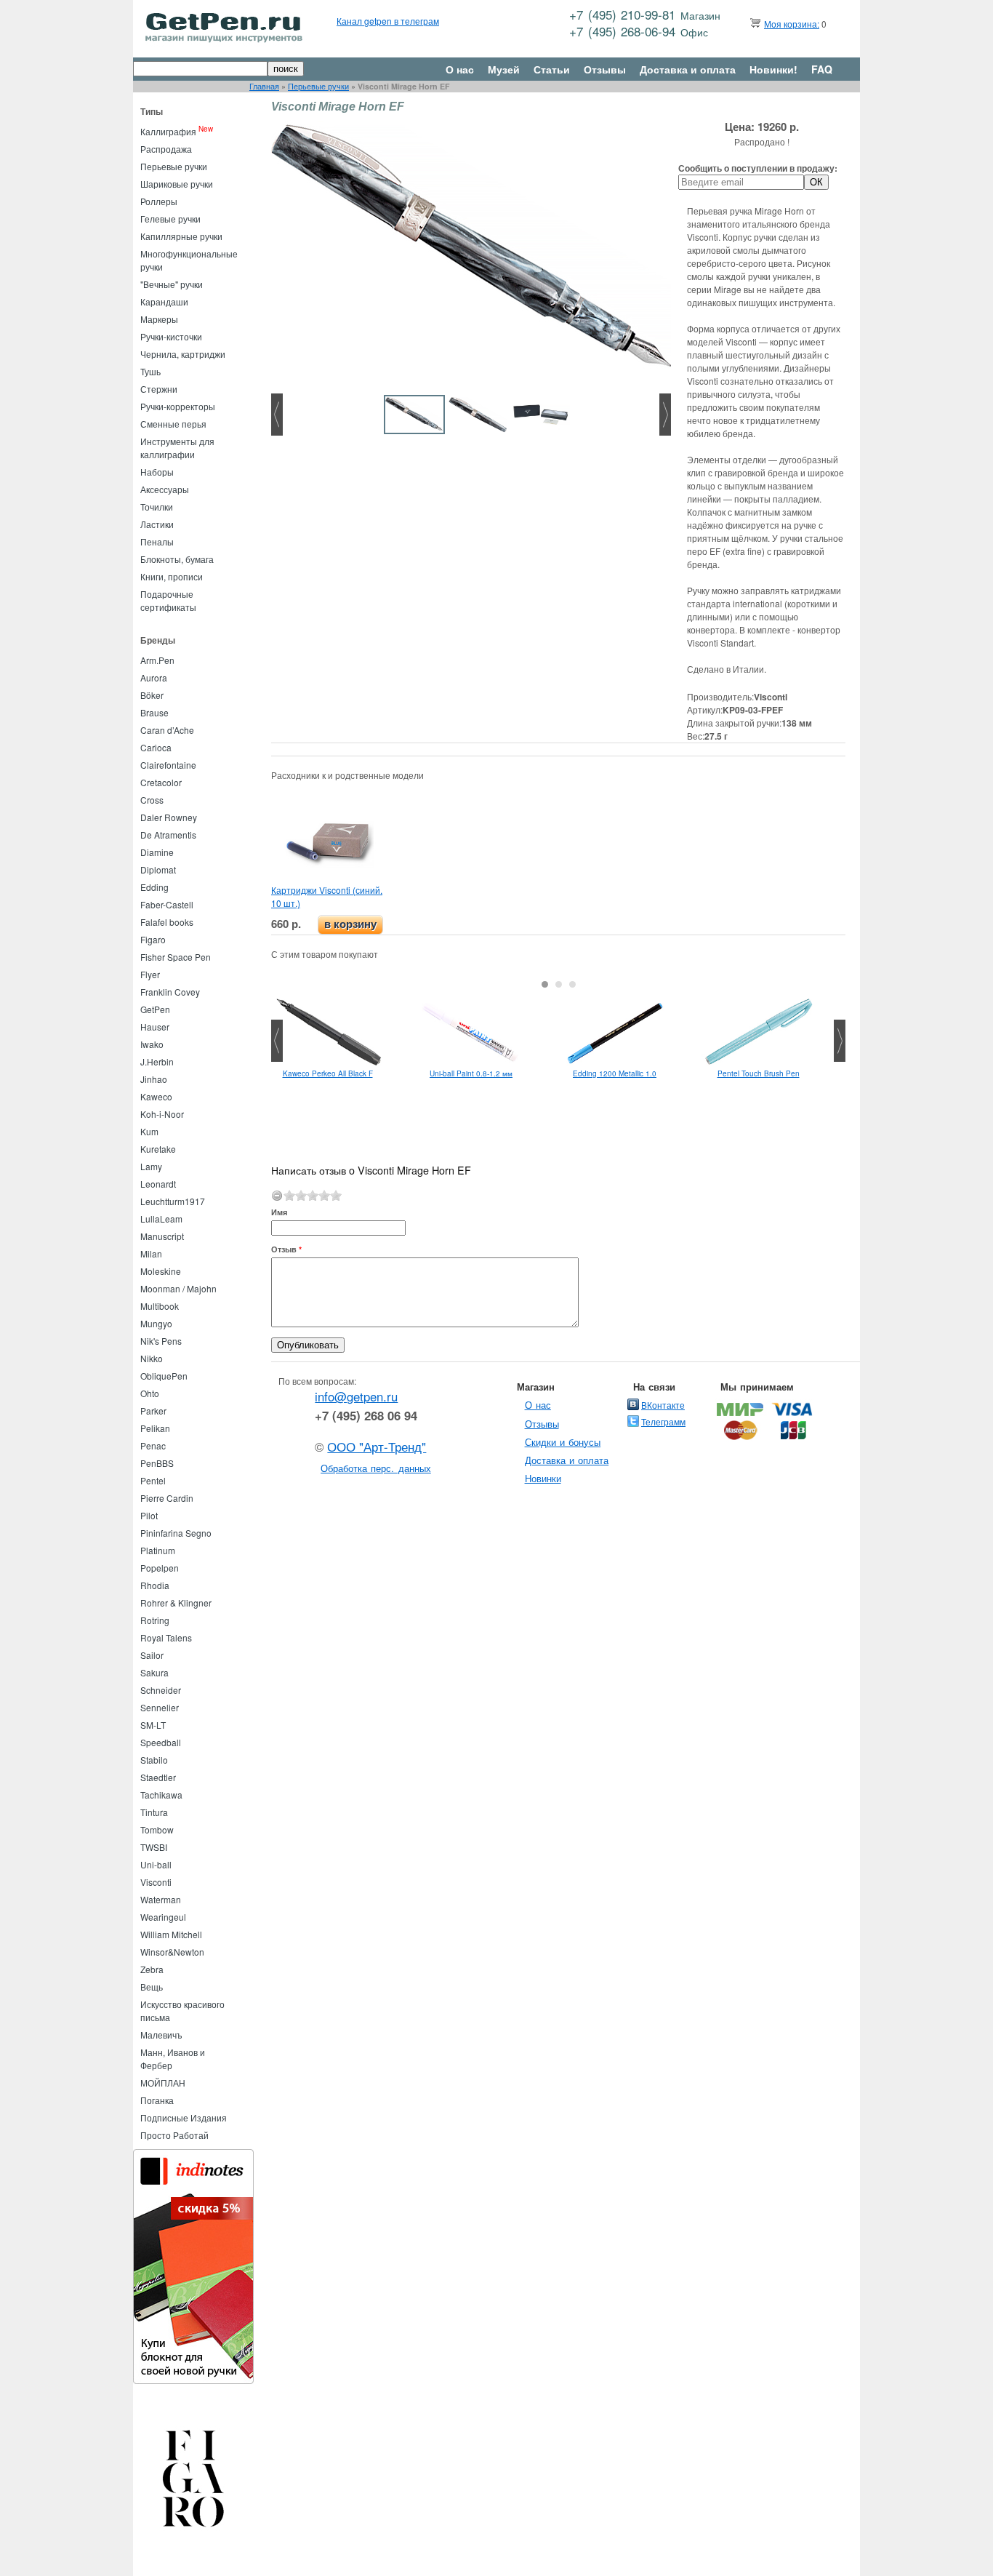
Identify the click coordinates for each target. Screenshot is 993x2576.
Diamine (157, 852)
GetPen (155, 1009)
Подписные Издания (184, 2117)
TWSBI (154, 1847)
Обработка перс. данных (376, 1468)
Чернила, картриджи (183, 354)
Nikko (152, 1358)
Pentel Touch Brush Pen (759, 1073)
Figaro (153, 939)
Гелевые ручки (170, 219)
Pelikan (155, 1428)
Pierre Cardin (167, 1498)
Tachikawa (161, 1795)
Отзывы (605, 69)
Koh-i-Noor (162, 1114)
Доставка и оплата (688, 69)
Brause (154, 712)
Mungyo (156, 1323)
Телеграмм (663, 1421)
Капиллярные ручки (181, 236)
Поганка (157, 2100)
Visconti (156, 1882)
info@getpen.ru (356, 1396)
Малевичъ (161, 2035)
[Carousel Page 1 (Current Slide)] (545, 984)
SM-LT (153, 1725)
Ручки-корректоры (178, 406)
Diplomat (158, 869)
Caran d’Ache (167, 730)
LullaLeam (161, 1219)
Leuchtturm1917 (173, 1201)
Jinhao (154, 1079)
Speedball (161, 1742)
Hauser (155, 1027)
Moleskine (161, 1271)
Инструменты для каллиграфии (177, 448)
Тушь (150, 371)
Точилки (157, 507)
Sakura (154, 1672)
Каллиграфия (168, 131)
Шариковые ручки (177, 184)
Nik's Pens (161, 1341)
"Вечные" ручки (172, 284)
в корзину (350, 924)
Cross (152, 800)
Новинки (543, 1478)
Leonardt (158, 1184)
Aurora (154, 677)
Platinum (158, 1550)
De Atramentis (168, 835)
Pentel (153, 1480)
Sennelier (160, 1707)
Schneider (161, 1690)
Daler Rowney (169, 817)
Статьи (552, 69)
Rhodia (155, 1585)
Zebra (152, 1969)
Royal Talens (166, 1637)
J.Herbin (157, 1061)
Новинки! (773, 69)
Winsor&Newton (172, 1952)
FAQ (822, 69)
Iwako (152, 1044)
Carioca (156, 747)
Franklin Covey (170, 992)
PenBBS (157, 1463)
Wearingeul (163, 1917)
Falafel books (167, 922)
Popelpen (160, 1568)
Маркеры (159, 319)
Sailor (152, 1655)
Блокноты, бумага (177, 559)
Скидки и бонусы (563, 1442)
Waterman (161, 1899)
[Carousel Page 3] (572, 984)
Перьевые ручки (318, 86)
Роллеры (159, 201)
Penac (153, 1445)
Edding (154, 887)
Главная (264, 86)
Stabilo (154, 1760)
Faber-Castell (167, 904)
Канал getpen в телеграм (388, 21)
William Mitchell (171, 1934)
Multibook (160, 1306)
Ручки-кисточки (171, 336)
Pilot (149, 1515)
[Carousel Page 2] (559, 984)
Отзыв (286, 1249)
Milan (151, 1253)
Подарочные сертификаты (168, 600)
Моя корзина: (792, 24)
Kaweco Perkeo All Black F (328, 1073)
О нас (460, 69)
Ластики (157, 524)
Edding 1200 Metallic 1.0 (615, 1073)
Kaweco (156, 1096)
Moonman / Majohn (178, 1288)
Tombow (157, 1829)
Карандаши (164, 301)
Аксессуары (165, 489)
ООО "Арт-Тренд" (377, 1447)
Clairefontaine (168, 765)
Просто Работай (174, 2135)
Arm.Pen (157, 660)
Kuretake (158, 1149)
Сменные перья (173, 424)
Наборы (157, 472)
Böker (152, 695)
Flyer (150, 974)
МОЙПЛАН (163, 2083)
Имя (279, 1212)
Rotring (155, 1620)
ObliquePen (164, 1376)
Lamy (151, 1166)
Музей (504, 69)
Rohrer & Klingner (176, 1603)
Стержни (159, 389)
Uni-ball (156, 1864)
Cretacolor (161, 782)
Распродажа (166, 149)
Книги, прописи (172, 576)
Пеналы (157, 541)
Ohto (150, 1393)
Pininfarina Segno (176, 1533)
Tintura (154, 1812)
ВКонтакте (663, 1405)
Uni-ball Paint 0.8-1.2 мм (471, 1073)
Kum (149, 1131)
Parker (153, 1411)
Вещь (152, 1987)
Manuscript (162, 1236)
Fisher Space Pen (176, 957)
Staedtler (158, 1777)
